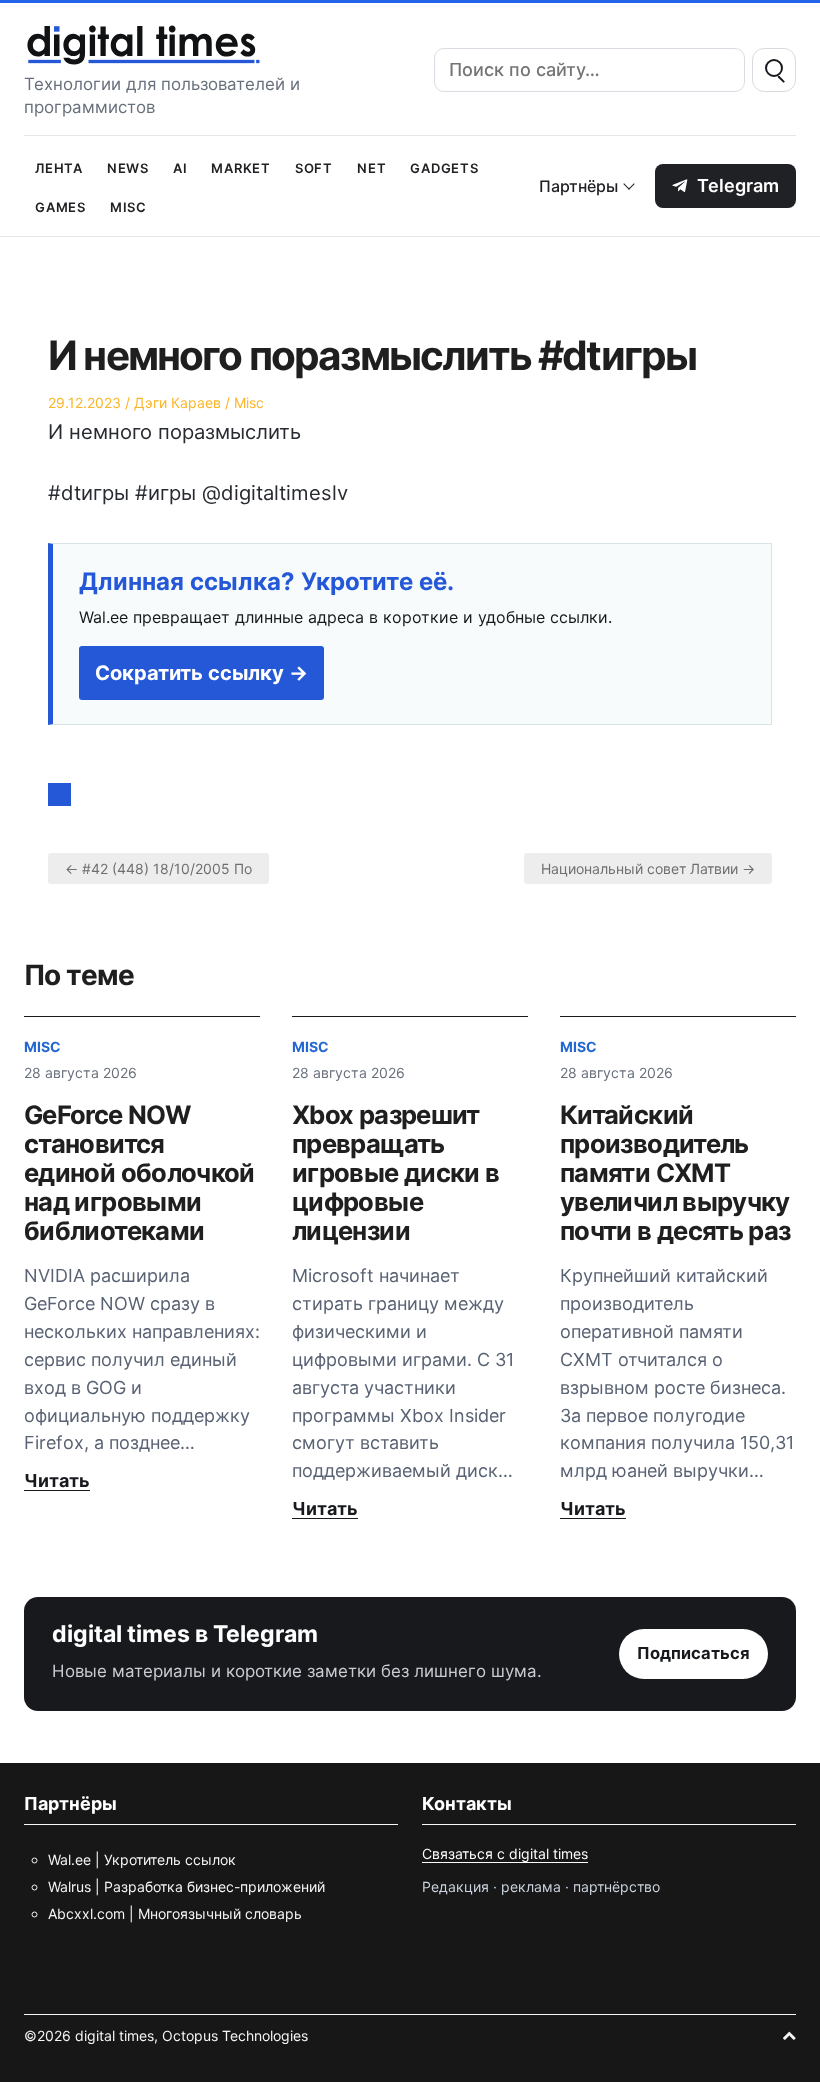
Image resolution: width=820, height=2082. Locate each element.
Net (371, 166)
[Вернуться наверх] (789, 2035)
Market (241, 166)
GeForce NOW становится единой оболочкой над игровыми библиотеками (139, 1172)
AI (180, 166)
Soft (314, 166)
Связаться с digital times (505, 1853)
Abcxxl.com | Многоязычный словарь (175, 1913)
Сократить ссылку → (201, 672)
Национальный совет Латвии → (648, 868)
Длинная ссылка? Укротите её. (266, 582)
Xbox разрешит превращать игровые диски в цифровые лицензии (395, 1172)
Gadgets (444, 166)
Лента (59, 166)
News (128, 166)
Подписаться (693, 1653)
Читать (57, 1480)
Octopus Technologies (235, 2035)
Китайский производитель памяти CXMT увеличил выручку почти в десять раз (675, 1172)
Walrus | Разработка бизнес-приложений (186, 1886)
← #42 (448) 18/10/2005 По (158, 868)
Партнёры (578, 186)
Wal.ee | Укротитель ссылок (142, 1859)
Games (60, 205)
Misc (128, 205)
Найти (774, 70)
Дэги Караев (177, 402)
